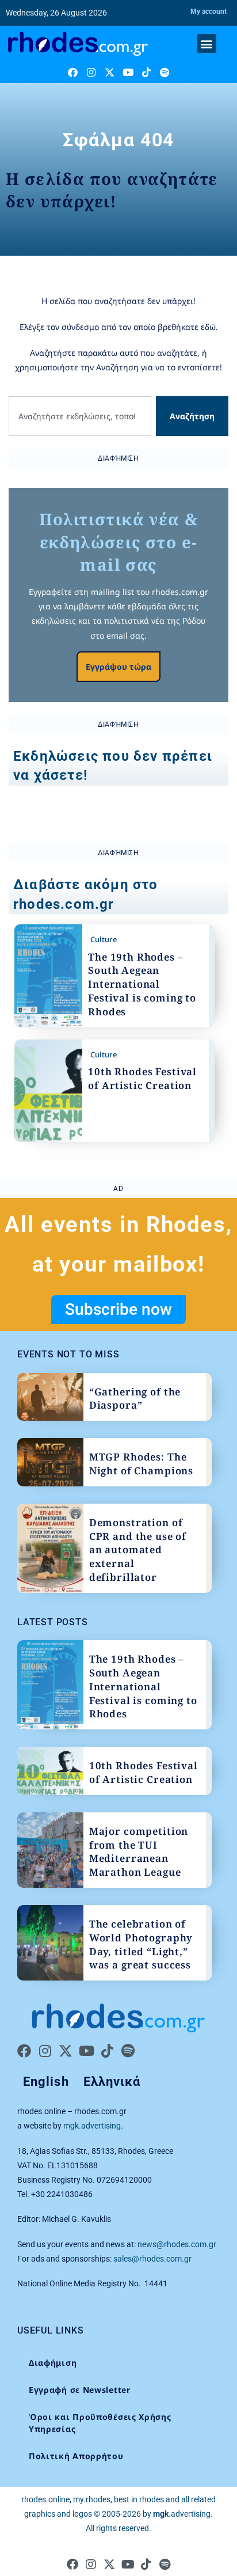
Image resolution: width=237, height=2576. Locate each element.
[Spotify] (165, 72)
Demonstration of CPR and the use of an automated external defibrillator (138, 1550)
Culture (104, 939)
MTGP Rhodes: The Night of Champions (141, 1464)
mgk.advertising (92, 2126)
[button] (207, 43)
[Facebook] (73, 72)
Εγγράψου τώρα (118, 667)
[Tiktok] (146, 72)
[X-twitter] (110, 72)
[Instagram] (91, 72)
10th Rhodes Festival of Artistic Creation (142, 1078)
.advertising (182, 2514)
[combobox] (80, 416)
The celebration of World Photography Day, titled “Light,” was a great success (141, 1944)
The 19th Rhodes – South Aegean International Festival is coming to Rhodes (142, 984)
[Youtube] (128, 72)
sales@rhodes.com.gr (152, 2259)
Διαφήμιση (53, 2363)
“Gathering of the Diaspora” (135, 1399)
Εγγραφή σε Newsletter (80, 2390)
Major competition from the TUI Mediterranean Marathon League (139, 1852)
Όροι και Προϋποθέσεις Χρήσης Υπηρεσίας (100, 2423)
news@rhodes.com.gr (177, 2244)
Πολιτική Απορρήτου (76, 2456)
